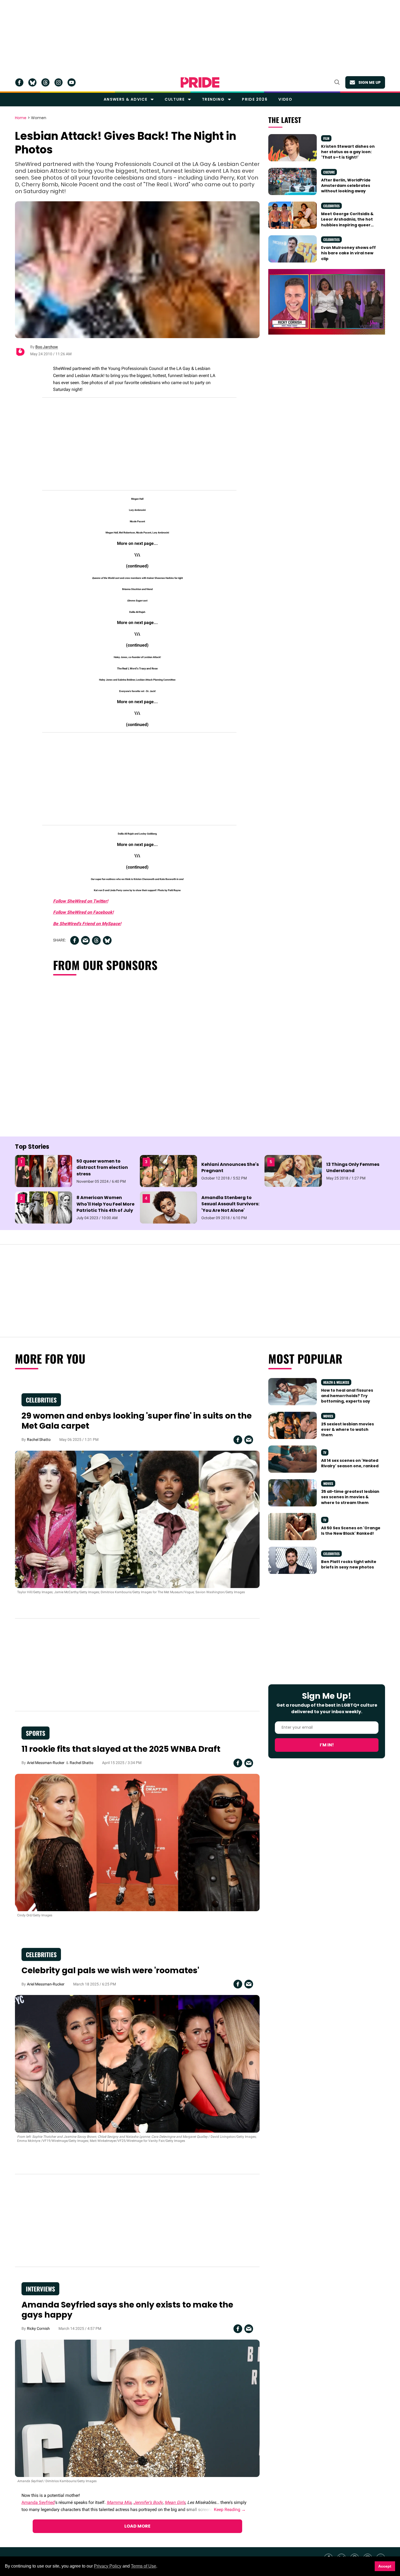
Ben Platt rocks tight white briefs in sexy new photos (349, 1564)
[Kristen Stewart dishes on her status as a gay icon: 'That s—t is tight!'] (293, 147)
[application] (327, 302)
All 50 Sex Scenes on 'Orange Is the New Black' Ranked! (351, 1531)
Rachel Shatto (39, 1440)
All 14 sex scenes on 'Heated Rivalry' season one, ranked (350, 1463)
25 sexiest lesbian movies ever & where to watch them (347, 1430)
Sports (36, 1733)
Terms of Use (144, 2566)
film (326, 138)
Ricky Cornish (38, 2328)
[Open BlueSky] (32, 82)
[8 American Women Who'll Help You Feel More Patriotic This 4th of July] (44, 1207)
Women (39, 118)
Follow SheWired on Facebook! (83, 912)
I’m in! (327, 1745)
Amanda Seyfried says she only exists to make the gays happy (127, 2310)
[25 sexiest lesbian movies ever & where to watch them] (293, 1425)
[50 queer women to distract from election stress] (44, 1170)
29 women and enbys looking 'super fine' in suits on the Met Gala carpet (137, 1421)
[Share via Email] (85, 940)
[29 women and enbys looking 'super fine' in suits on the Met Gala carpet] (137, 1519)
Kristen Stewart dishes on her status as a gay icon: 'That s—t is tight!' (348, 152)
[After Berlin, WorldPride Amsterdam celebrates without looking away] (293, 181)
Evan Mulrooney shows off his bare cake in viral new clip (348, 253)
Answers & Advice (125, 99)
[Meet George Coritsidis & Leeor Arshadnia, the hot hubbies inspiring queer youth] (293, 215)
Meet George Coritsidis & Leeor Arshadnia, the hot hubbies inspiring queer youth (347, 222)
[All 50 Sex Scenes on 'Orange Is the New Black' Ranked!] (293, 1526)
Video (285, 99)
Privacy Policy (108, 2566)
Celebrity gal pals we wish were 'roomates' (110, 1970)
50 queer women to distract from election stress (102, 1167)
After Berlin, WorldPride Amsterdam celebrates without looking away (346, 186)
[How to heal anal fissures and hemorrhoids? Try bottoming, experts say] (293, 1391)
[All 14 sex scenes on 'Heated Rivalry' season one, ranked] (293, 1459)
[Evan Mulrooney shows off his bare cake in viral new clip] (293, 249)
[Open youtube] (72, 82)
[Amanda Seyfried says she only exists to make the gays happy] (137, 2408)
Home (21, 118)
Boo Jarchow (47, 347)
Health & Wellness (336, 1382)
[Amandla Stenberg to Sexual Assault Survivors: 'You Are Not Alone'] (168, 1207)
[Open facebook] (19, 82)
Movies (328, 1416)
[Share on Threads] (96, 940)
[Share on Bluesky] (107, 940)
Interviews (40, 2289)
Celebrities (331, 206)
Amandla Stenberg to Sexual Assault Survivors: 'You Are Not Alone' (230, 1204)
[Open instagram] (59, 82)
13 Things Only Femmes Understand (353, 1167)
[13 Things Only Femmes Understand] (293, 1170)
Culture (175, 99)
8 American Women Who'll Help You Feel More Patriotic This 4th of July (105, 1204)
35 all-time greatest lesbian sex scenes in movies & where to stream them (350, 1497)
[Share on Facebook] (75, 940)
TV (325, 1452)
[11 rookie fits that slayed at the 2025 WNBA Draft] (137, 1842)
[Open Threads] (45, 82)
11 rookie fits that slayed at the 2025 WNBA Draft (121, 1749)
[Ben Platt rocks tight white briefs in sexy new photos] (293, 1560)
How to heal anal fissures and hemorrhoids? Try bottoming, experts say (347, 1396)
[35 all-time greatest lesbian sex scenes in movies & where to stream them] (293, 1493)
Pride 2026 (255, 99)
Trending (213, 99)
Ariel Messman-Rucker (46, 1763)
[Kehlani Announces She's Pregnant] (168, 1170)
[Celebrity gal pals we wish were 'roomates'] (137, 2064)
